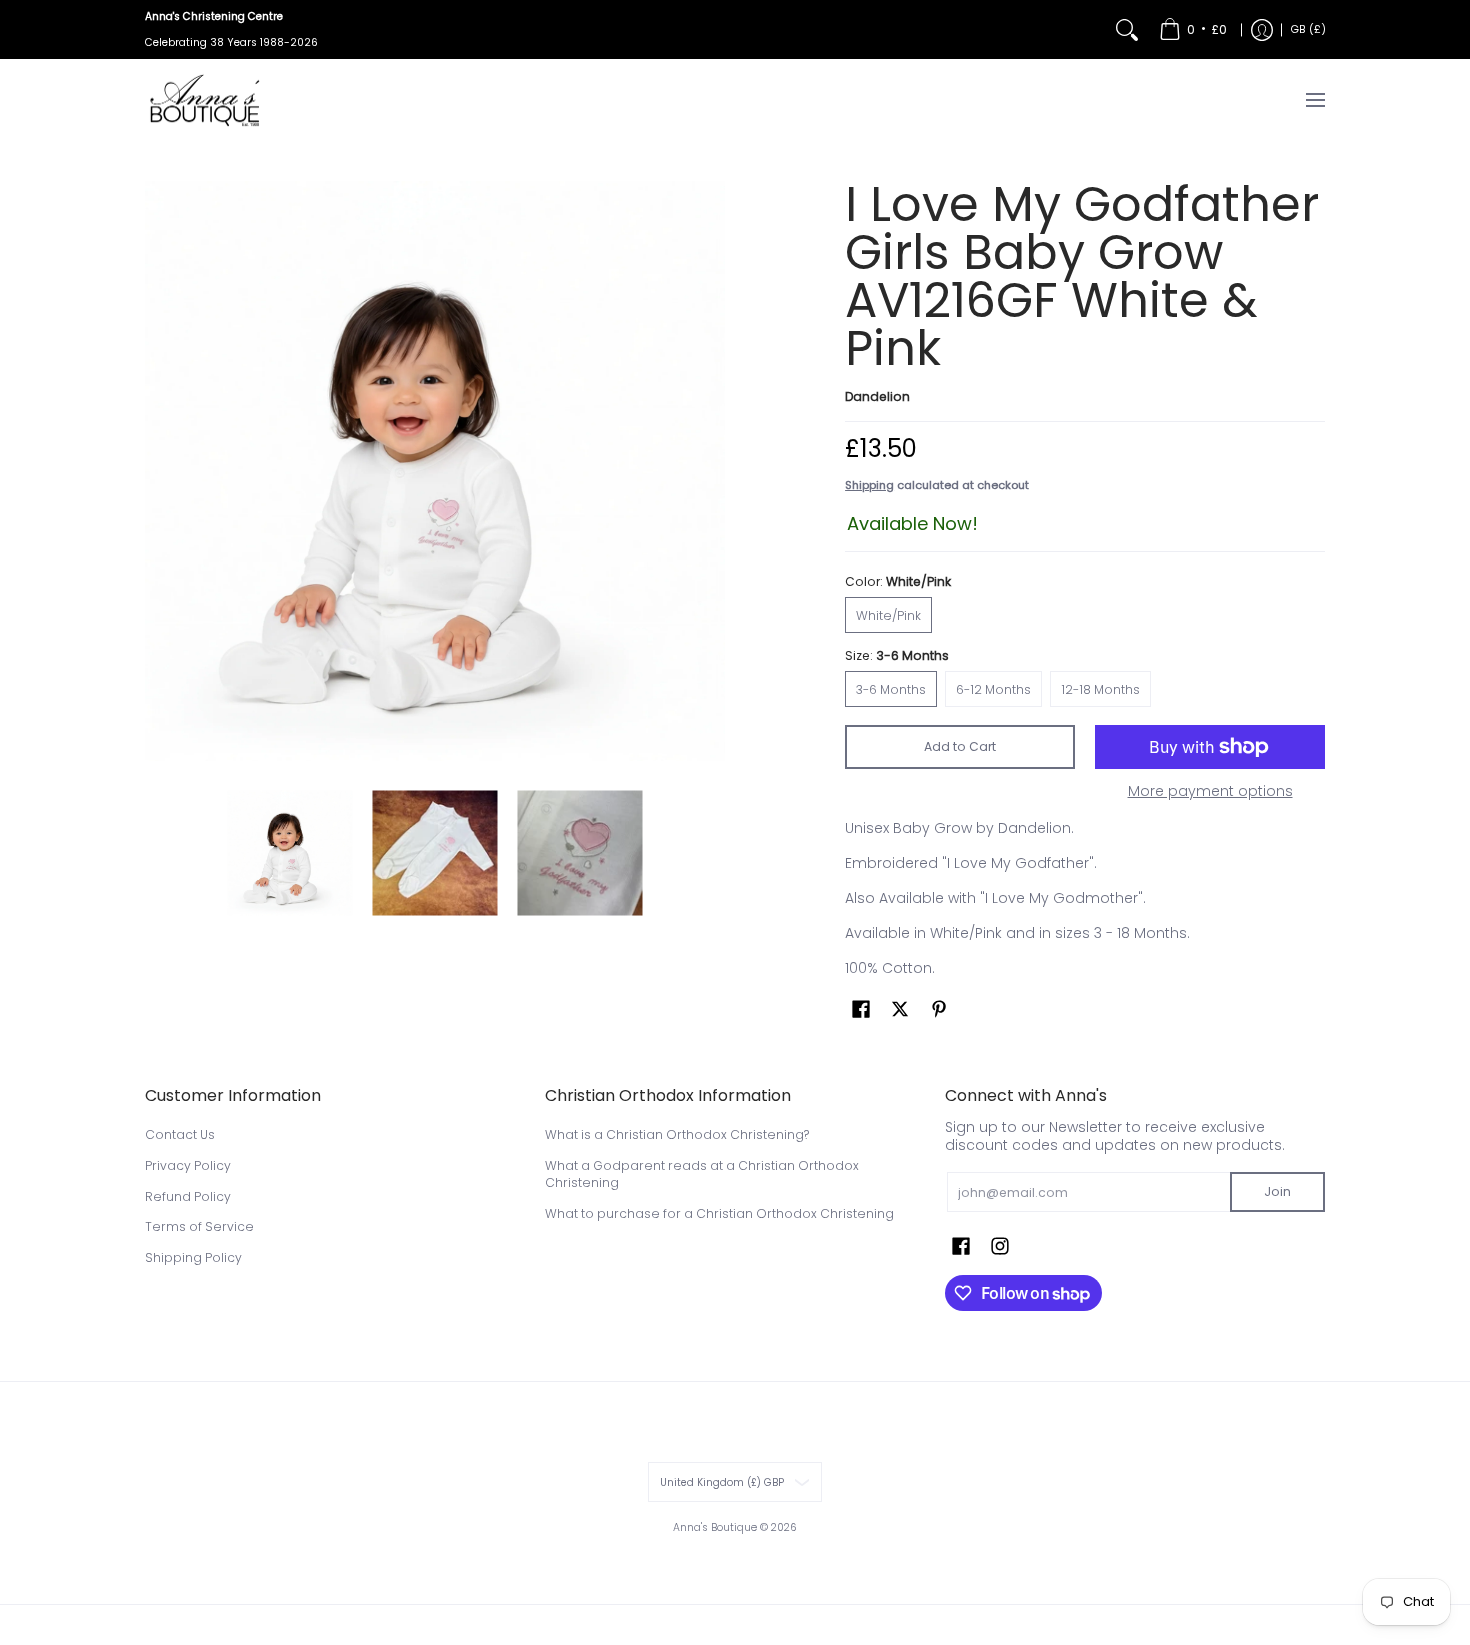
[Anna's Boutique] (205, 100)
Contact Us (180, 1134)
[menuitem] (1193, 29)
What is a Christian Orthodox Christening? (677, 1134)
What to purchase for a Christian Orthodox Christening (719, 1213)
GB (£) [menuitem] (1308, 29)
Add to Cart (960, 746)
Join (1277, 1191)
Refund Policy (188, 1196)
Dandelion (877, 396)
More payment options (1210, 792)
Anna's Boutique (715, 1527)
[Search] (1127, 29)
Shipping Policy (193, 1257)
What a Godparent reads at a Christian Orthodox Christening (702, 1174)
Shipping (869, 485)
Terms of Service (199, 1226)
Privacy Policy (188, 1165)
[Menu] (1314, 100)
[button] (861, 1008)
